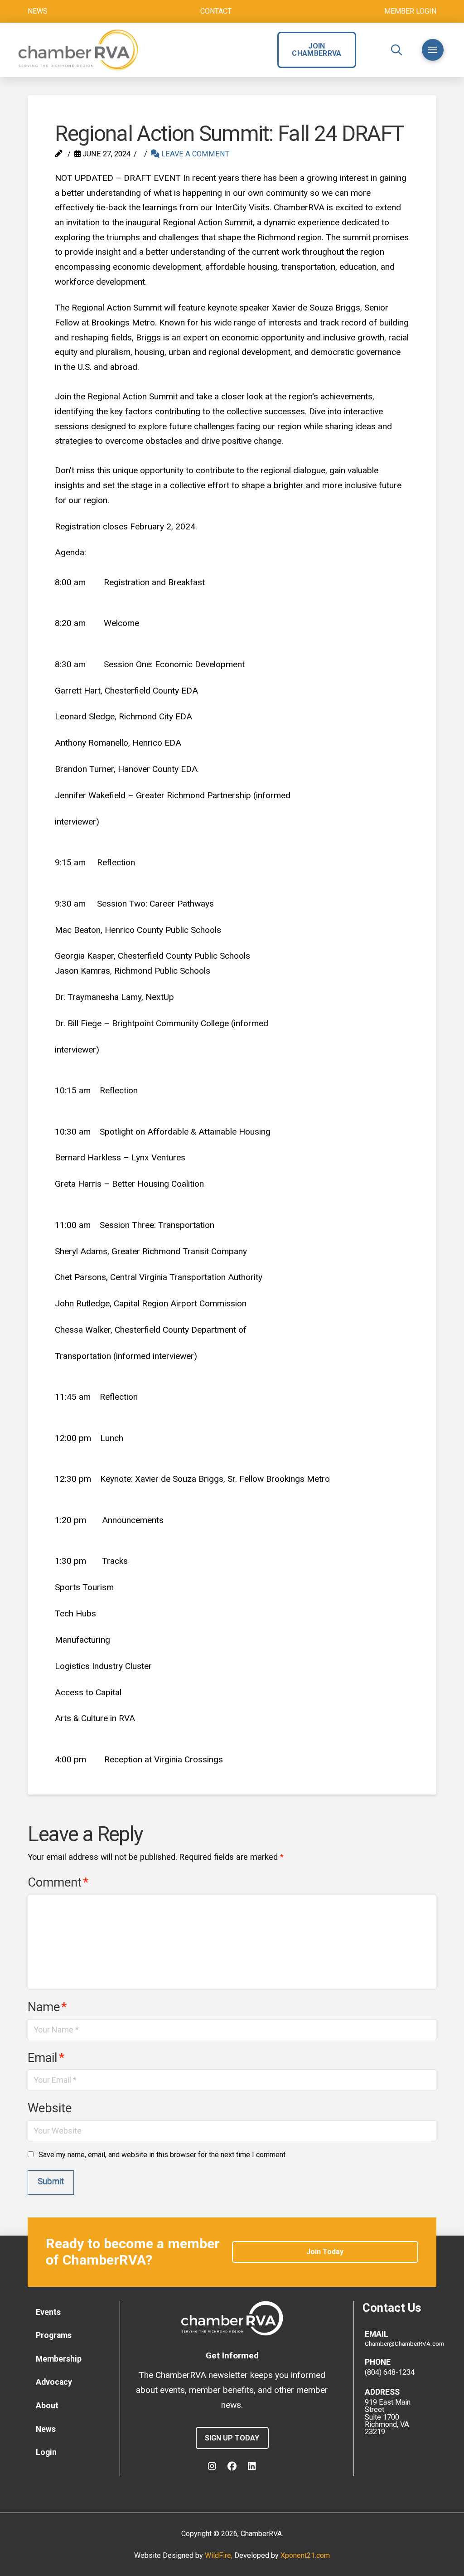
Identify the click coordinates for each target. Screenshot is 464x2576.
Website (50, 2108)
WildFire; (220, 2555)
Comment (58, 1882)
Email (46, 2058)
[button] (396, 50)
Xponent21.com (305, 2555)
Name (47, 2007)
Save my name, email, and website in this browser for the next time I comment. (163, 2155)
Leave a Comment (194, 154)
